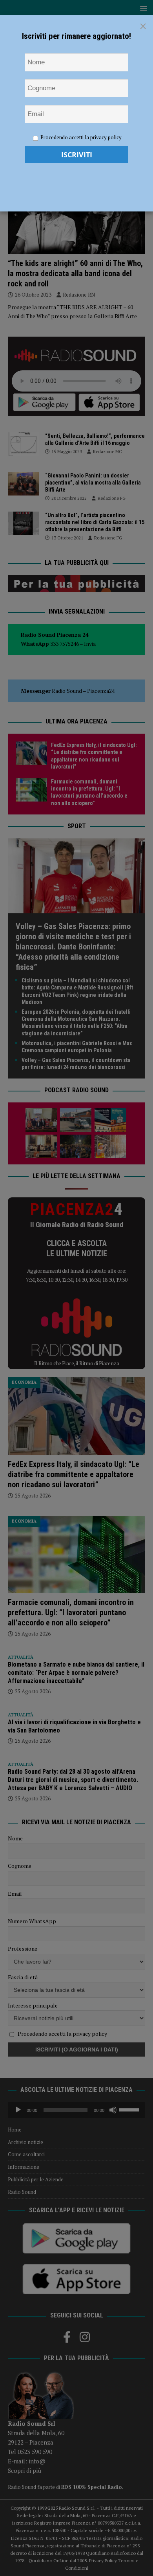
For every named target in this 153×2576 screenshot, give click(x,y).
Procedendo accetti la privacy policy (81, 137)
